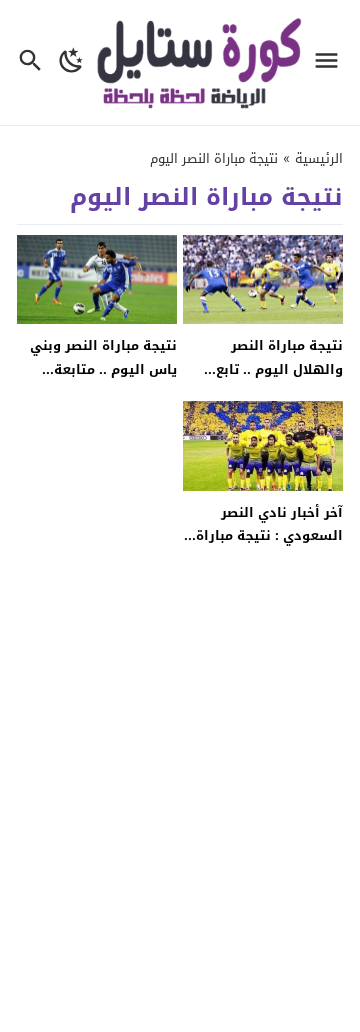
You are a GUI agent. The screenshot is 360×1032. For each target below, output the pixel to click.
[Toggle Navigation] (331, 62)
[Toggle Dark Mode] (71, 62)
